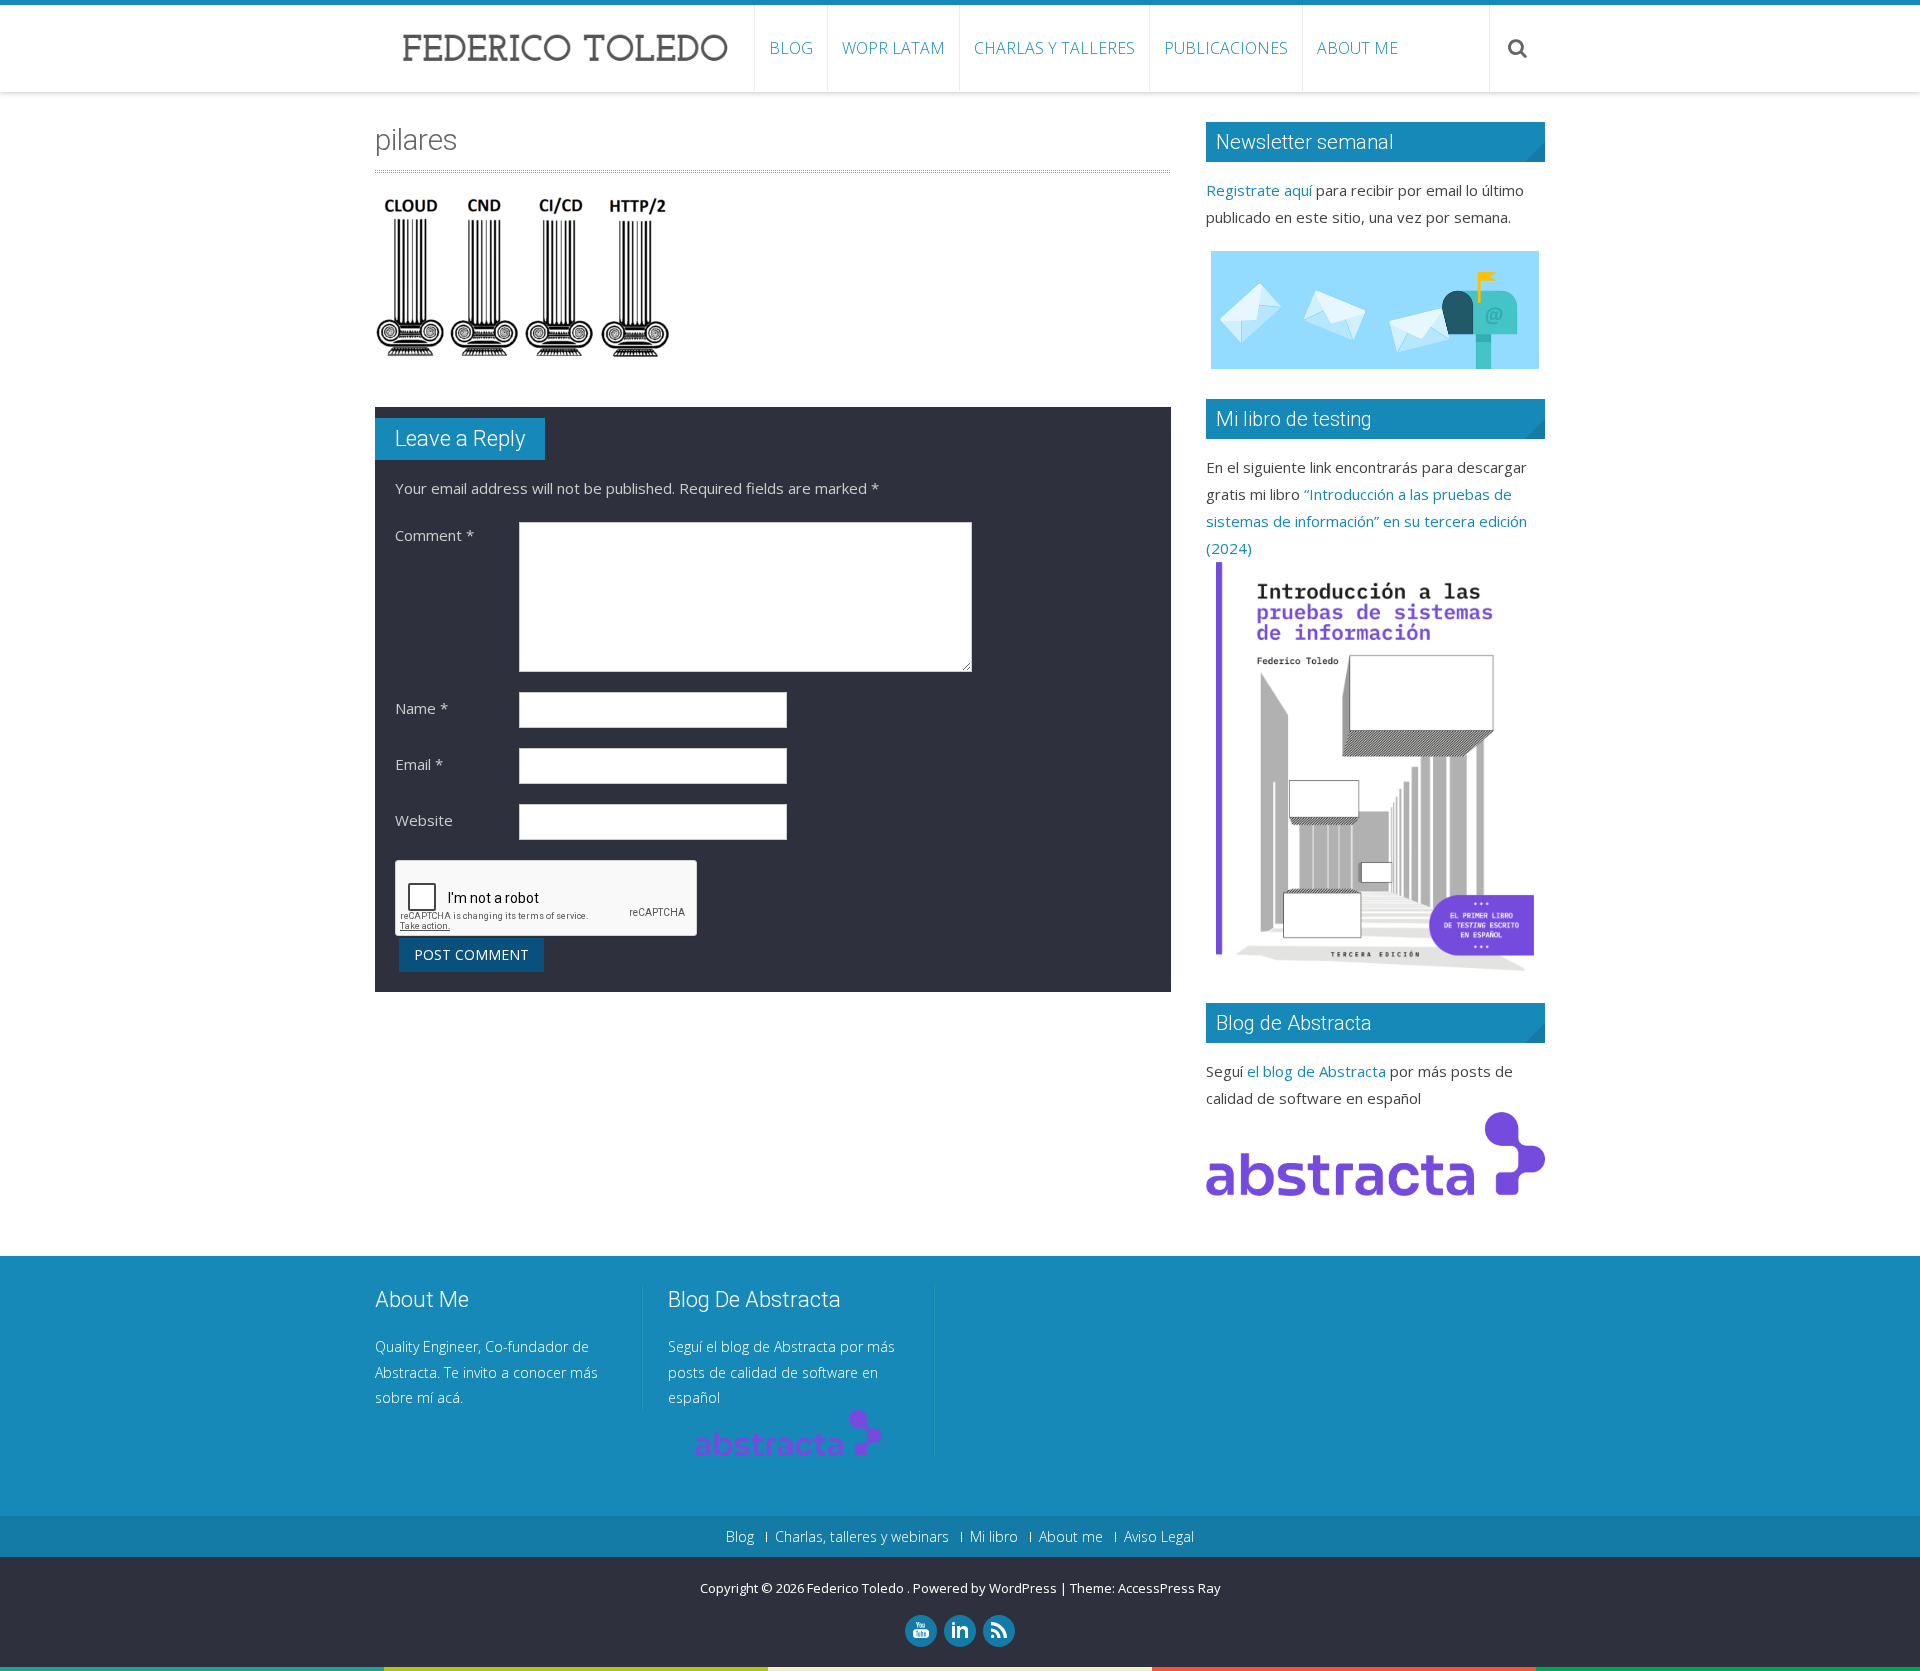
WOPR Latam (893, 48)
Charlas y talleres (1054, 48)
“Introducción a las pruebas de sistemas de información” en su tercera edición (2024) (1366, 521)
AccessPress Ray (1169, 1588)
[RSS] (999, 1631)
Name (421, 708)
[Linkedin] (960, 1631)
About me (1357, 48)
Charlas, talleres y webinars (862, 1537)
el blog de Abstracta (1316, 1071)
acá (448, 1397)
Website (424, 820)
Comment (434, 535)
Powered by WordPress (985, 1588)
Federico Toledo (857, 1588)
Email (419, 764)
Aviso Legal (1159, 1537)
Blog (791, 48)
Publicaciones (1226, 48)
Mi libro (994, 1537)
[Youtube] (921, 1631)
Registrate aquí (1259, 190)
